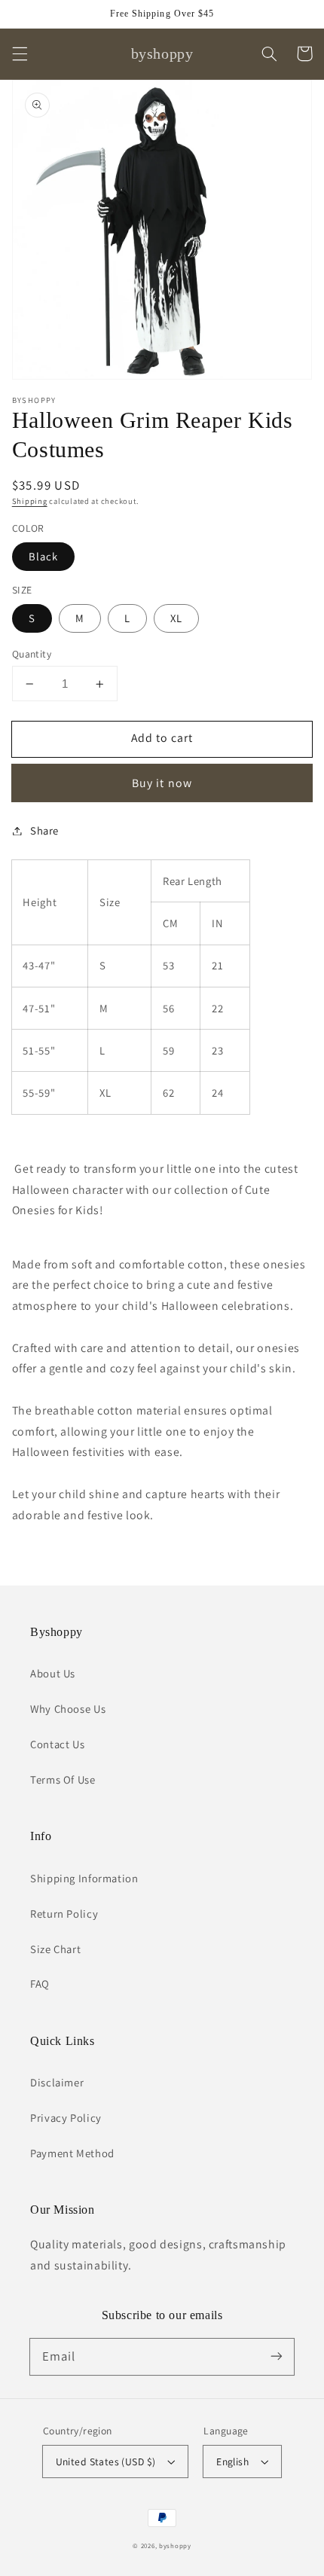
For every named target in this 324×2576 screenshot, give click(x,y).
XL (176, 618)
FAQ (40, 1984)
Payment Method (72, 2153)
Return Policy (64, 1914)
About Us (53, 1673)
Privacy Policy (66, 2118)
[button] (20, 53)
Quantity (32, 654)
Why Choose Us (68, 1709)
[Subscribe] (277, 2356)
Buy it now (162, 783)
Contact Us (57, 1744)
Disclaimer (57, 2082)
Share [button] (44, 830)
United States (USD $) (106, 2462)
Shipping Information (84, 1878)
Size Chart (55, 1949)
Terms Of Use (63, 1779)
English (232, 2462)
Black (43, 556)
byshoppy (175, 2546)
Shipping (30, 501)
